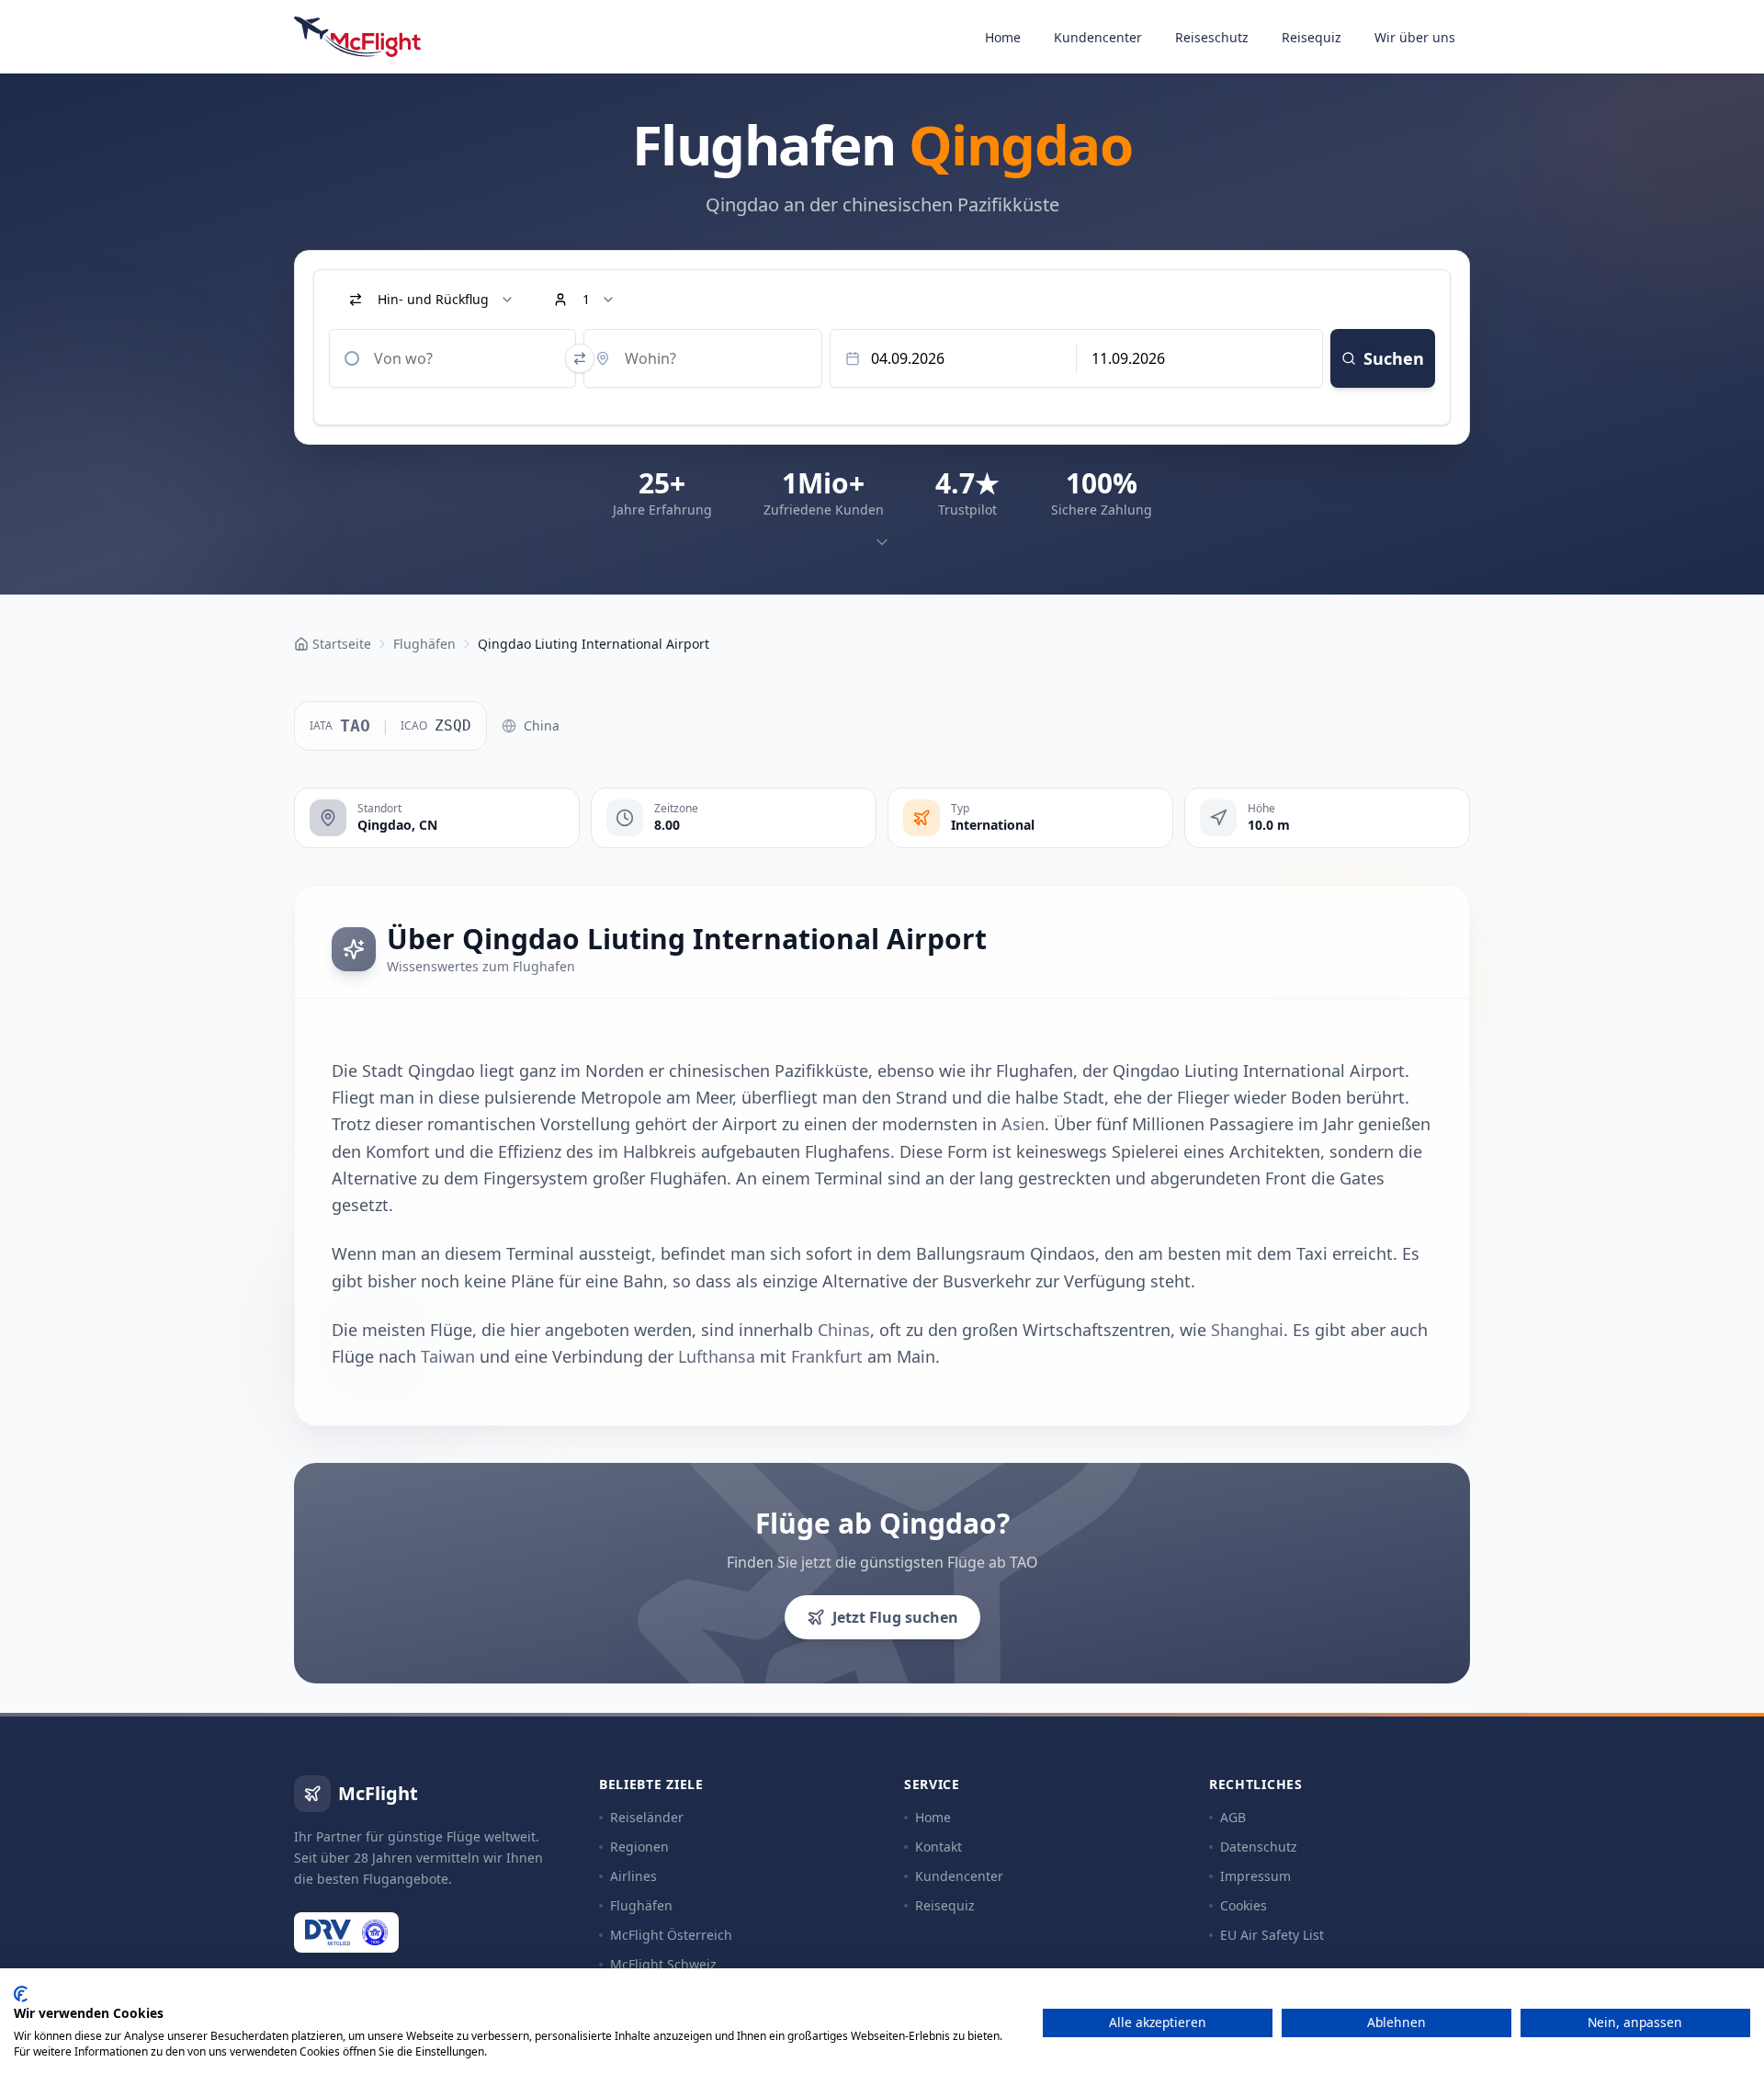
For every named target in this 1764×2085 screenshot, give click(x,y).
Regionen (639, 1847)
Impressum (1255, 1876)
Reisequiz (1312, 37)
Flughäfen (641, 1905)
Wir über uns (1415, 37)
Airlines (633, 1876)
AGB (1233, 1817)
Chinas (844, 1330)
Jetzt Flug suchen (895, 1617)
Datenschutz (1259, 1847)
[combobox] (452, 358)
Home (1003, 37)
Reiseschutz (1212, 37)
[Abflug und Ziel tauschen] (580, 358)
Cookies (1244, 1905)
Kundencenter (1098, 37)
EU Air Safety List (1272, 1935)
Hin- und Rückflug (433, 299)
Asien (1023, 1124)
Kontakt (939, 1847)
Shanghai (1247, 1330)
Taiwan (448, 1356)
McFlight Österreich (671, 1935)
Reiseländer (647, 1817)
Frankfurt (827, 1356)
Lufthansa (717, 1356)
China (542, 725)
